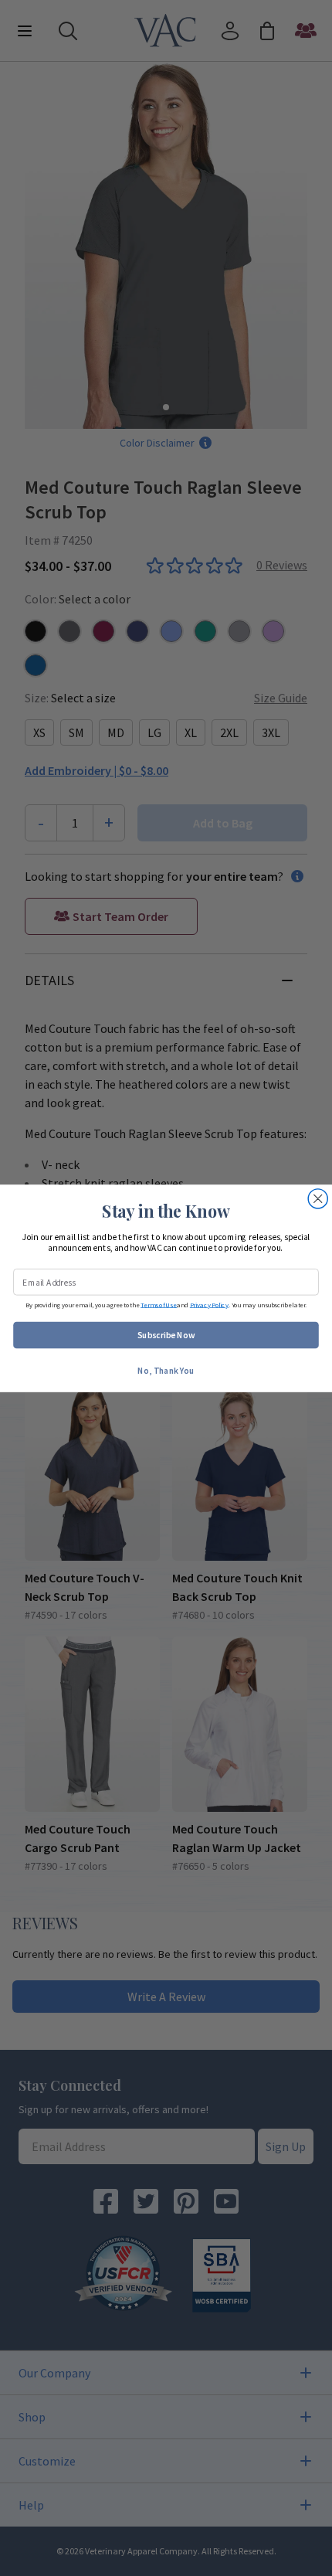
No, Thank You (166, 1370)
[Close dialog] (318, 1198)
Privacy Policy (209, 1304)
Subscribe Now (166, 1334)
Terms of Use (159, 1304)
